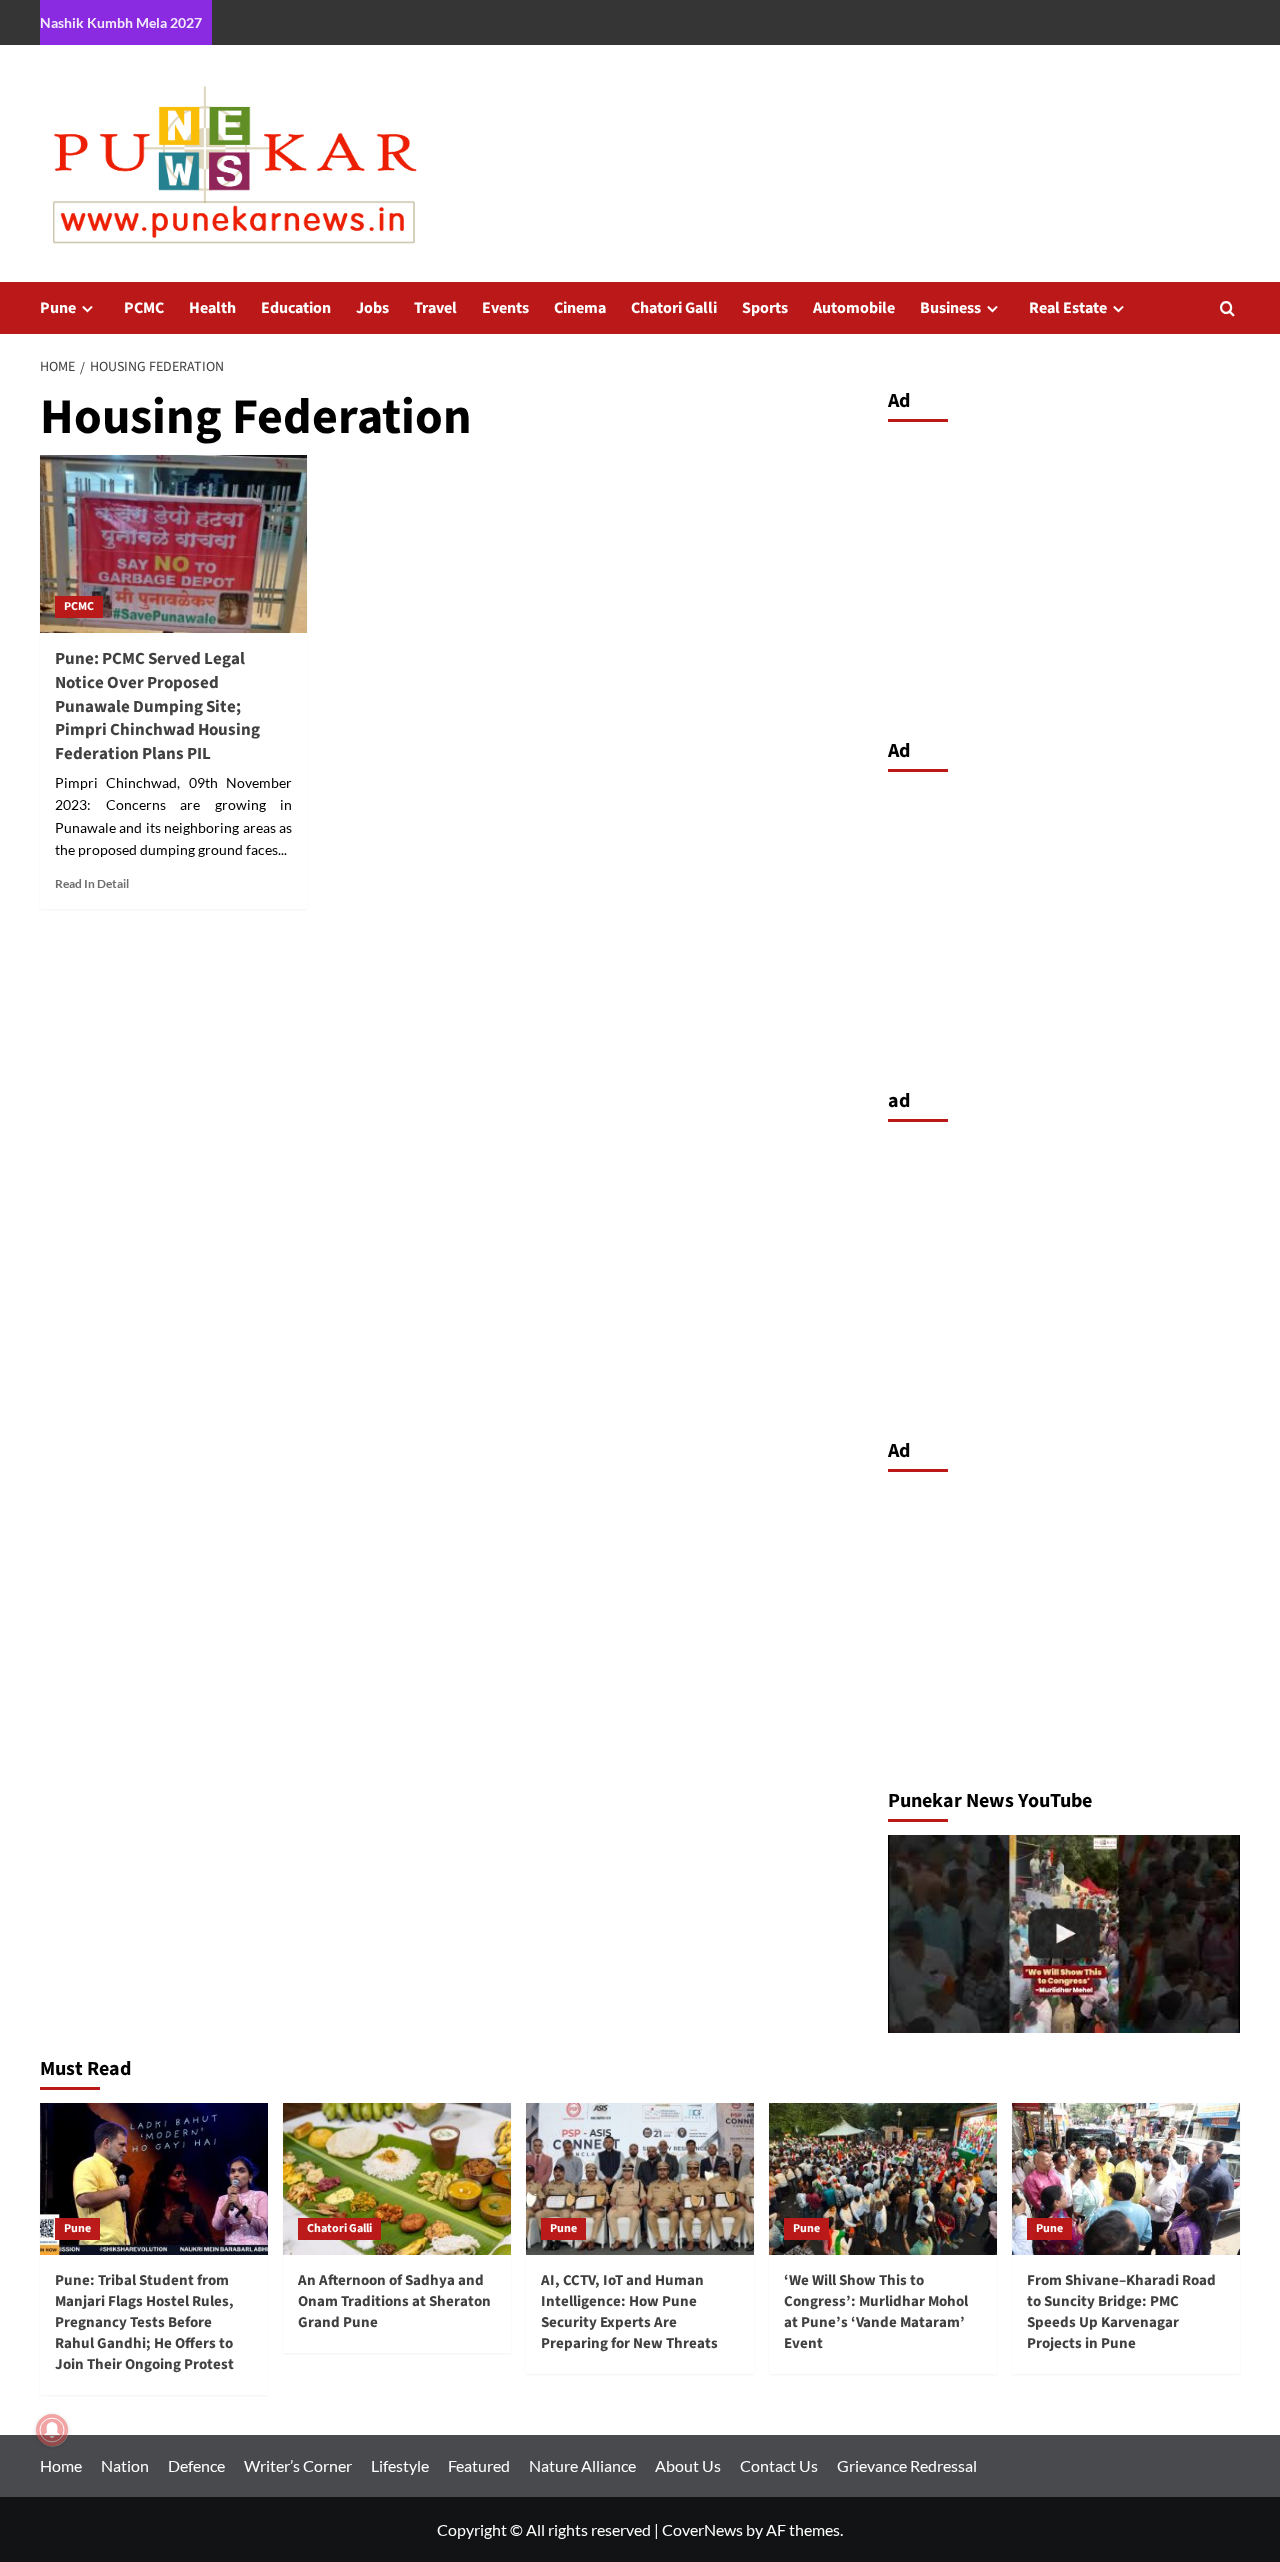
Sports (765, 308)
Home (61, 2465)
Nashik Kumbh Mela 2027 (121, 22)
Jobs (372, 308)
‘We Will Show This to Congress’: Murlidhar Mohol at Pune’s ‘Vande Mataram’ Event (876, 2312)
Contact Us (779, 2465)
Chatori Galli (674, 308)
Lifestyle (400, 2465)
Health (212, 308)
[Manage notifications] (52, 2430)
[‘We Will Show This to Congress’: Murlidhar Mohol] (1064, 1934)
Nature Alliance (582, 2465)
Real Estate (1068, 308)
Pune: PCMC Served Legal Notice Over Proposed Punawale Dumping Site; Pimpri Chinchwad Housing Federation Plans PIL (157, 706)
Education (296, 308)
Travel (435, 308)
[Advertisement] (1064, 575)
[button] (1227, 308)
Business (950, 308)
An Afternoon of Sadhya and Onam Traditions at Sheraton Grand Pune (394, 2301)
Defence (196, 2465)
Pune (58, 308)
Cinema (580, 308)
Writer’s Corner (298, 2465)
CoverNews (702, 2529)
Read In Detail (92, 883)
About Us (688, 2465)
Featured (479, 2465)
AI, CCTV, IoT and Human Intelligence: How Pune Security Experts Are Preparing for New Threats (629, 2312)
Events (505, 308)
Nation (125, 2465)
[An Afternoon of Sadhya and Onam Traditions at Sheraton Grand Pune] (397, 2179)
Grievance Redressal (907, 2465)
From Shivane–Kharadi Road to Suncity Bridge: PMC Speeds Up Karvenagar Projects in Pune (1121, 2312)
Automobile (854, 308)
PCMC (144, 308)
